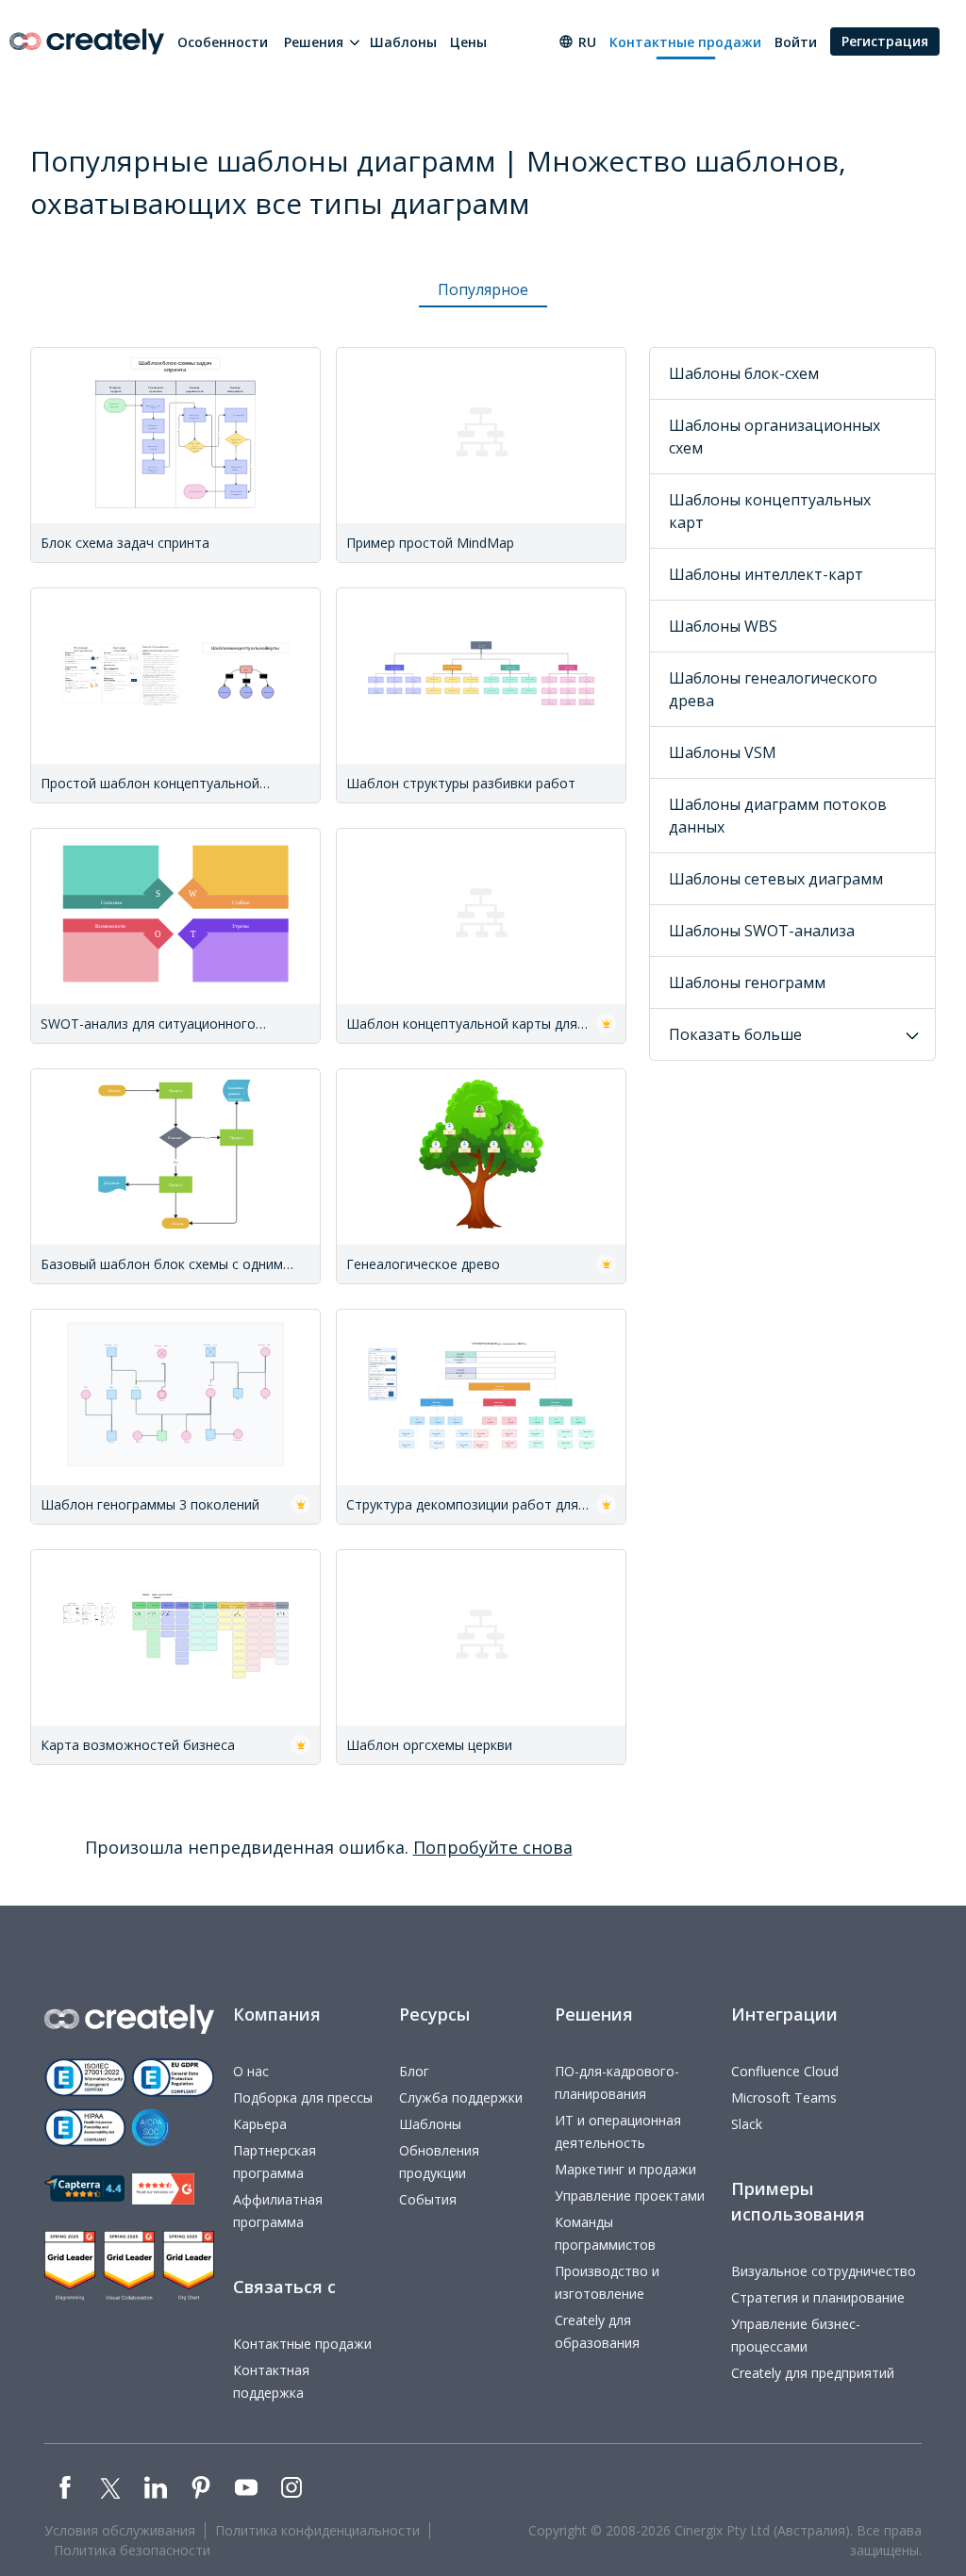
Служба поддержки (461, 2097)
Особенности (223, 42)
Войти (796, 42)
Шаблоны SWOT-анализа (762, 931)
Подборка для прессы (303, 2097)
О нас (251, 2071)
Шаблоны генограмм (747, 983)
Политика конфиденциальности (317, 2530)
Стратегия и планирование (818, 2297)
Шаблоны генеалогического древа (773, 689)
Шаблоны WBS (723, 626)
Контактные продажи (685, 42)
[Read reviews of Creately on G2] (163, 2189)
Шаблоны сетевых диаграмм (776, 879)
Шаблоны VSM (723, 752)
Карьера (260, 2124)
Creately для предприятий (813, 2373)
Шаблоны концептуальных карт (770, 511)
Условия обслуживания (120, 2530)
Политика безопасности (132, 2550)
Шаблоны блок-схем (744, 373)
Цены (468, 42)
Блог (414, 2071)
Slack (747, 2124)
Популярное (483, 289)
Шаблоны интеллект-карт (766, 574)
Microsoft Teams (784, 2097)
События (428, 2199)
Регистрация (885, 41)
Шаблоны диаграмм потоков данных (778, 816)
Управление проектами (630, 2196)
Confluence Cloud (785, 2071)
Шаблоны (403, 42)
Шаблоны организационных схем (774, 437)
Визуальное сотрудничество (824, 2271)
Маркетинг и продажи (625, 2169)
